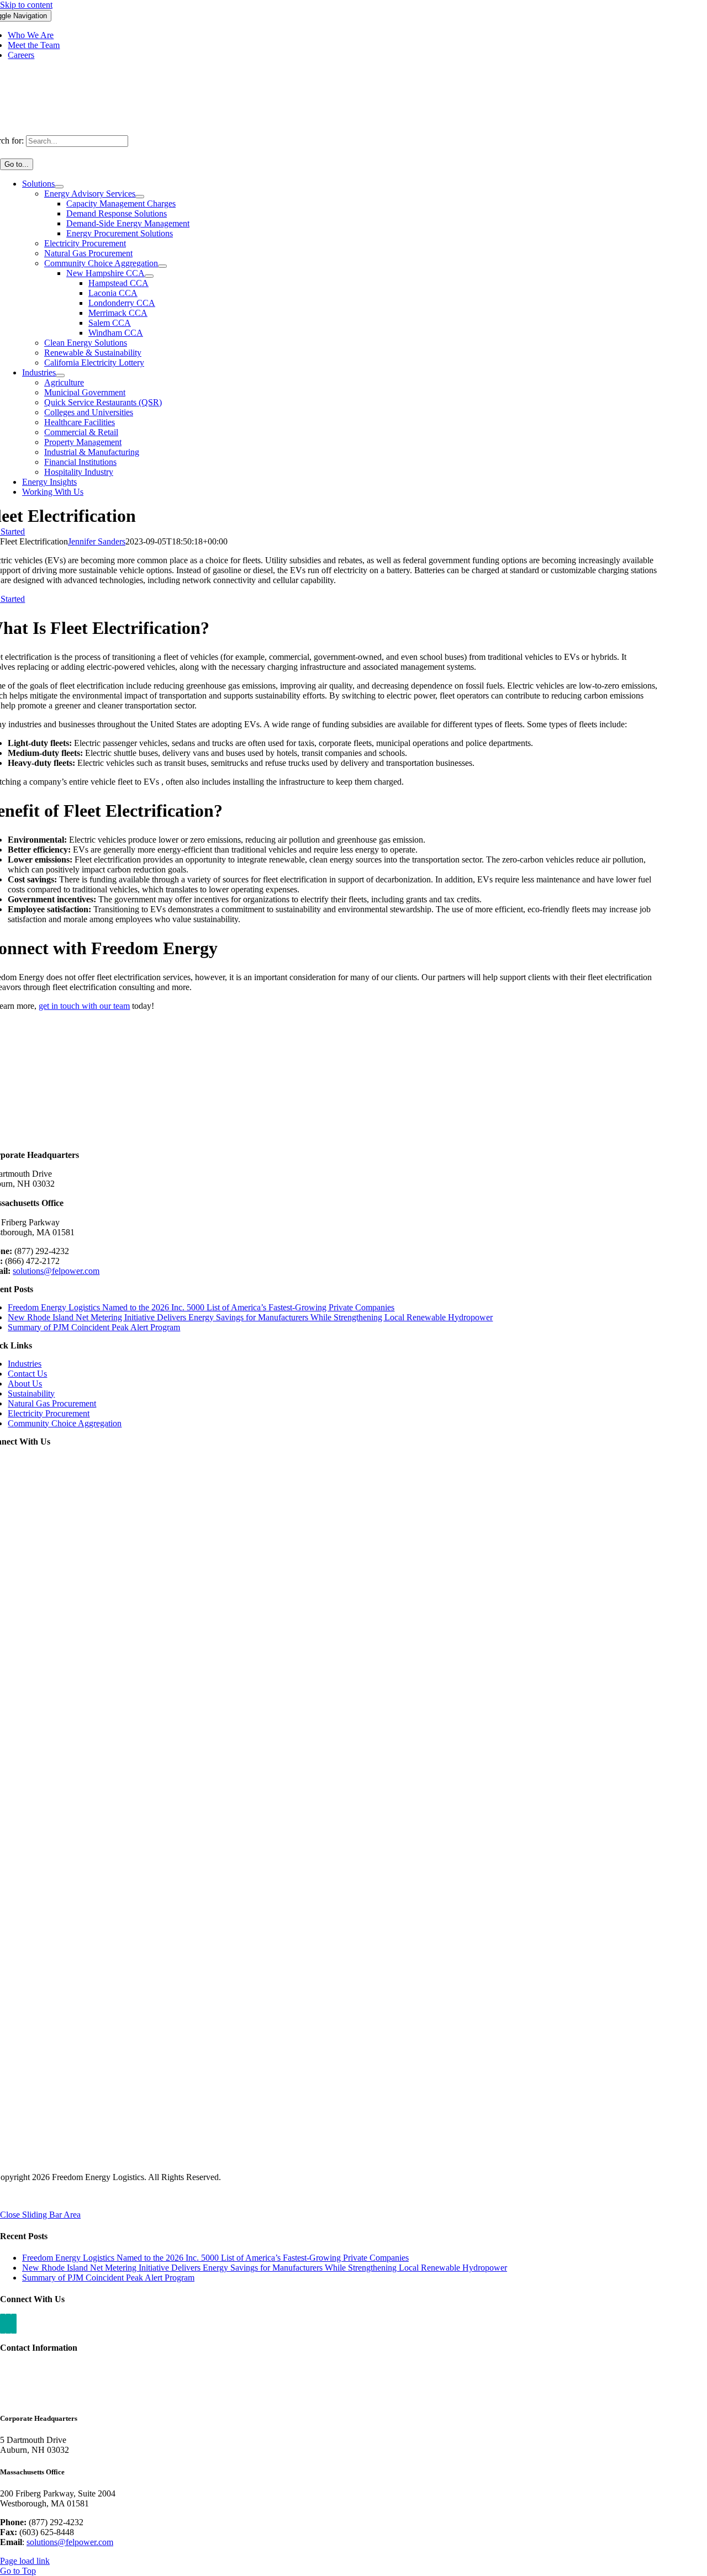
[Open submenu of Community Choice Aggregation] (162, 266)
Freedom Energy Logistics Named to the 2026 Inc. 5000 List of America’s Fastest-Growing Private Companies (201, 1307)
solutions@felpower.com (56, 1271)
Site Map (135, 2196)
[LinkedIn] (3, 2324)
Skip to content (26, 5)
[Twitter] (14, 2324)
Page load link (25, 2561)
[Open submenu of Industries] (60, 375)
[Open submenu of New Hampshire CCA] (149, 276)
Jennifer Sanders (97, 541)
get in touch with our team (84, 1006)
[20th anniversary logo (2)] (353, 1144)
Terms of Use (87, 2196)
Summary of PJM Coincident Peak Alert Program (94, 1327)
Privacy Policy (31, 2196)
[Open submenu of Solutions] (59, 187)
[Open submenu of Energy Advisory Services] (140, 197)
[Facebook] (8, 2324)
